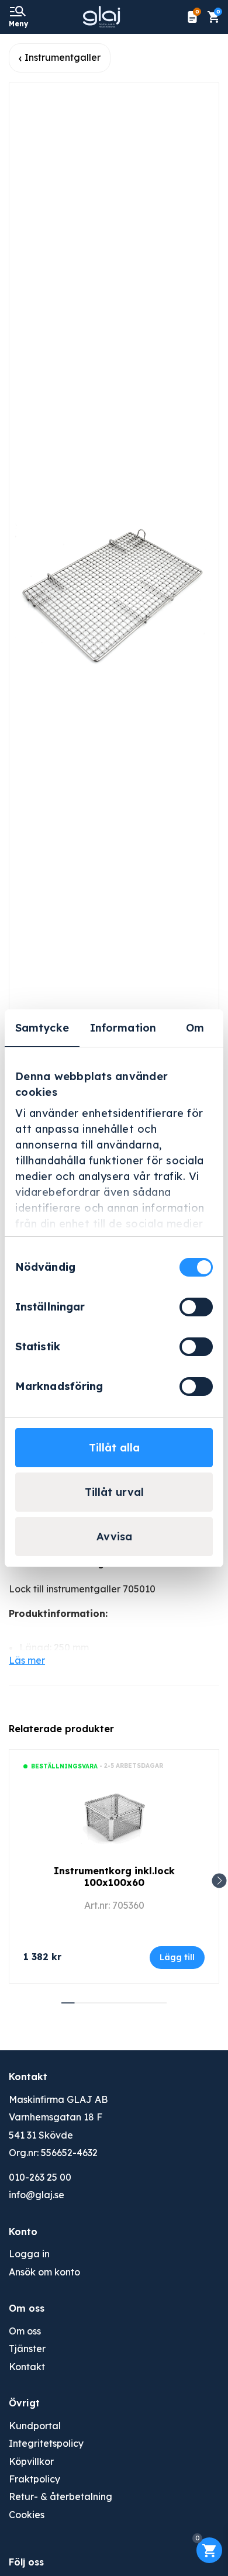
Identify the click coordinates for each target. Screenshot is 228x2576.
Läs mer (27, 1660)
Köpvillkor (31, 2461)
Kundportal (35, 2426)
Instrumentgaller (63, 57)
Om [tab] (195, 1028)
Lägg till (177, 1957)
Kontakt (27, 2367)
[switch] (196, 1307)
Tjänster (27, 2349)
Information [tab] (123, 1028)
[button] (220, 1881)
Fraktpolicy (34, 2479)
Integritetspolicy (46, 2443)
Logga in (29, 2254)
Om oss (25, 2331)
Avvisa (114, 1537)
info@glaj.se (37, 2195)
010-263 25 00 (40, 2177)
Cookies (27, 2515)
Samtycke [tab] (42, 1028)
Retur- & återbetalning (61, 2496)
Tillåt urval (114, 1492)
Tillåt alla (114, 1448)
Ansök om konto (44, 2272)
